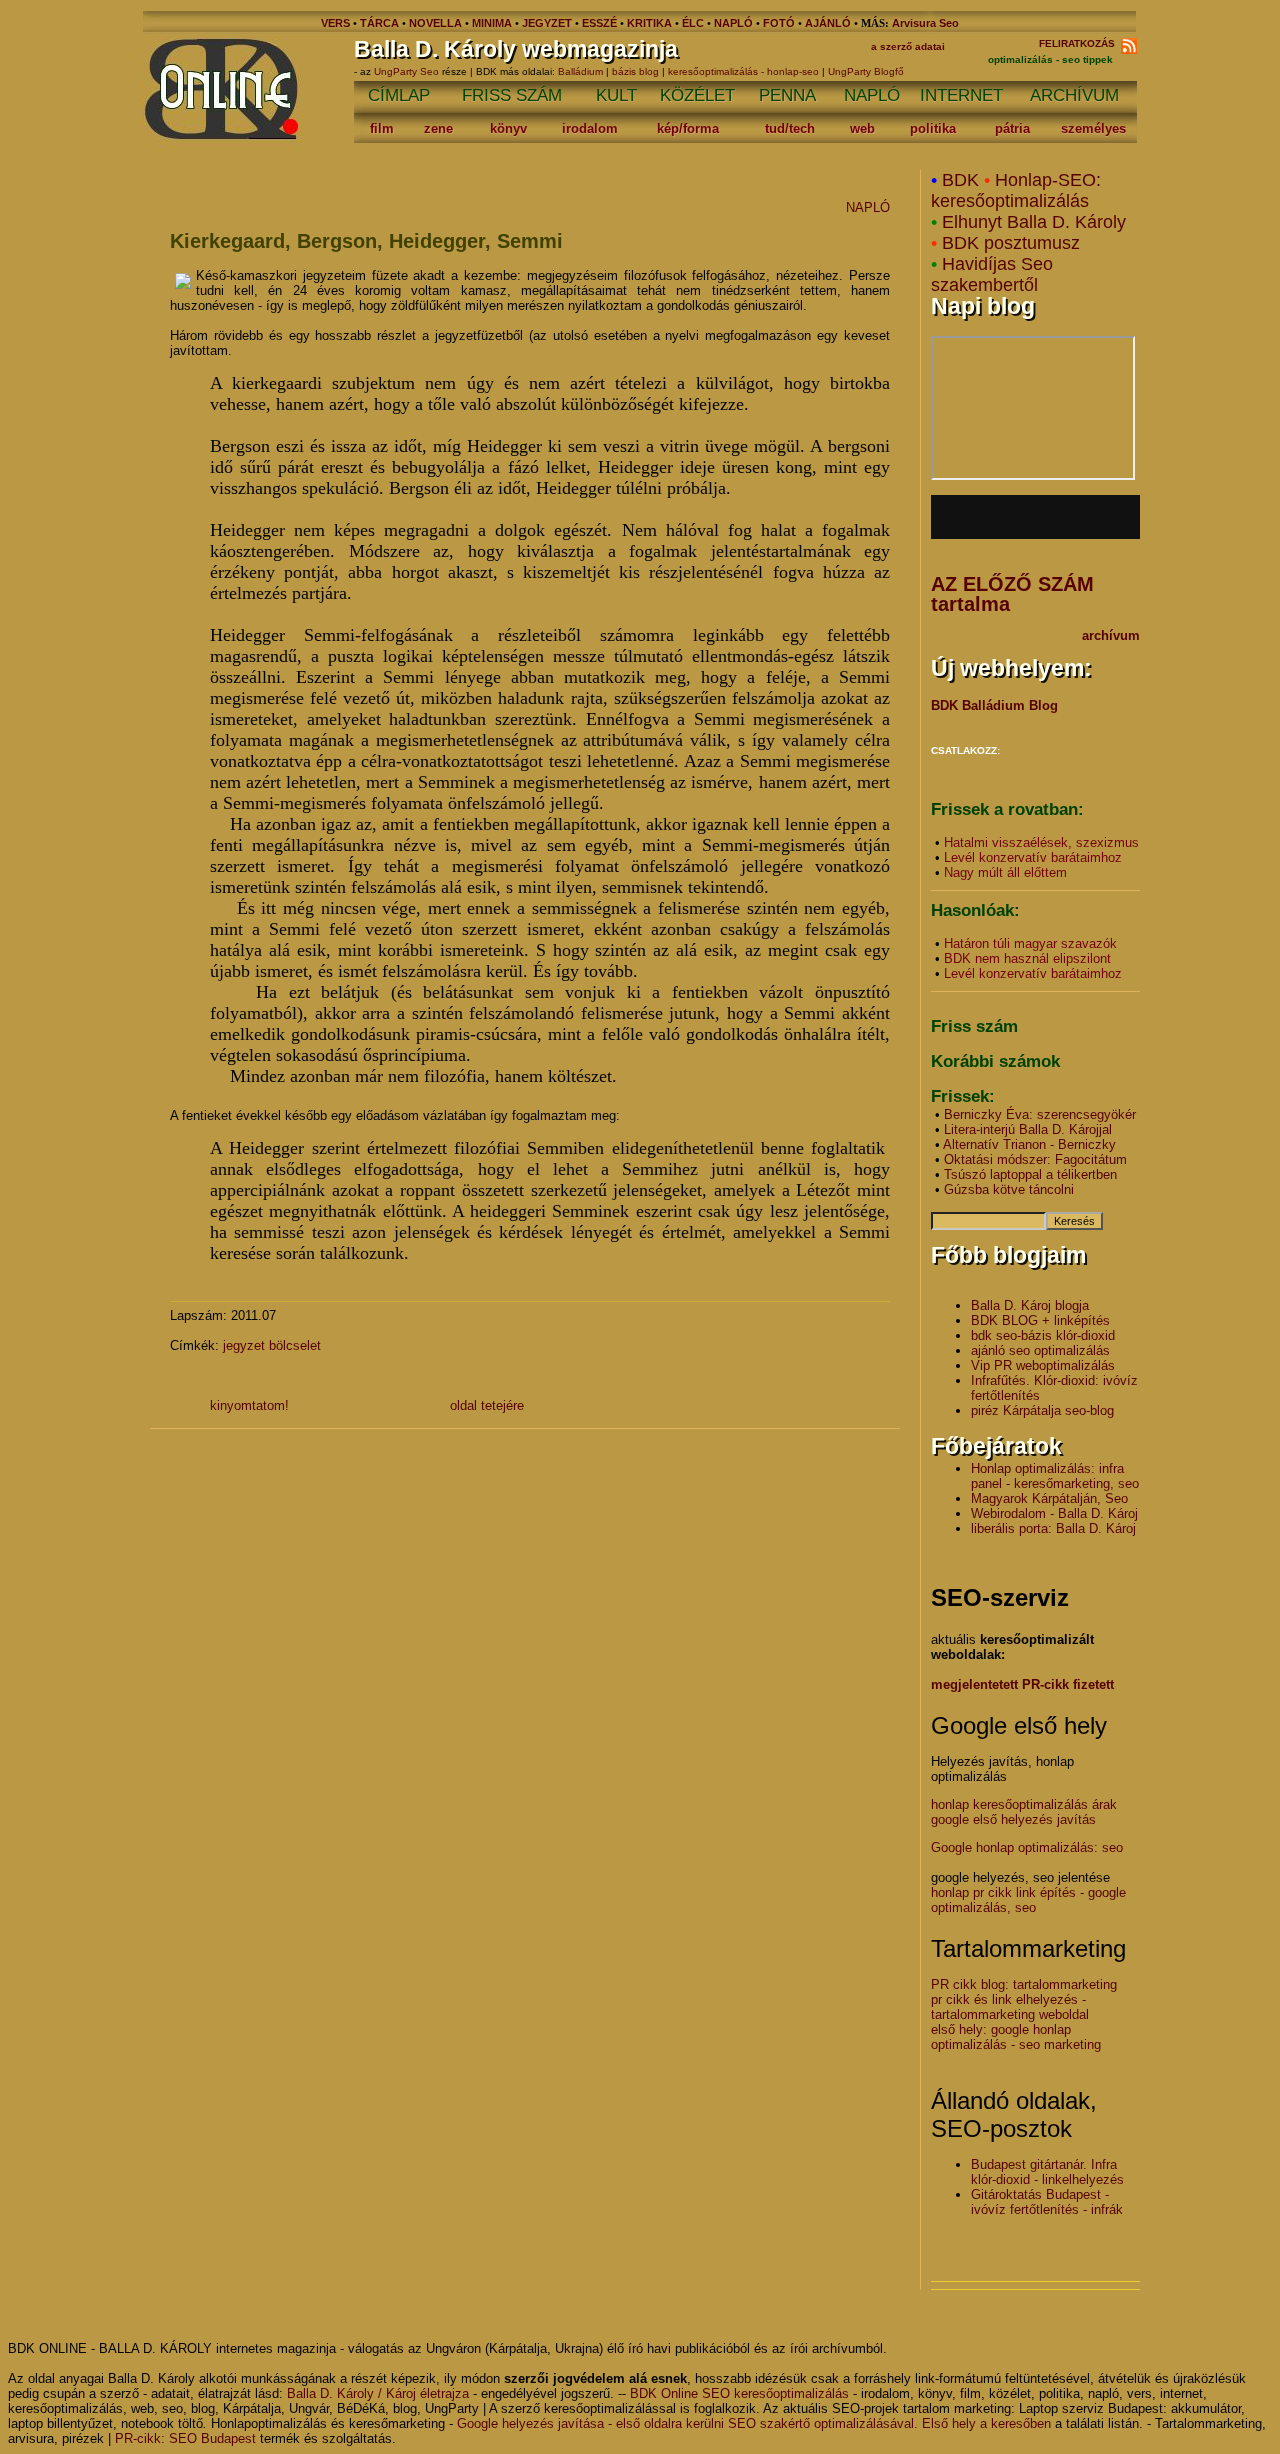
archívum (1111, 635)
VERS (335, 23)
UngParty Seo (408, 71)
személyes (1093, 128)
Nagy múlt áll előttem (1005, 872)
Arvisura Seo (925, 23)
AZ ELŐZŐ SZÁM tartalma (1012, 594)
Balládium (580, 71)
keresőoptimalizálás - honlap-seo (743, 71)
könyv (508, 128)
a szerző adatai (908, 46)
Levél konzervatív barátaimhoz (1033, 857)
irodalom (590, 128)
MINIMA (493, 23)
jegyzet (244, 1345)
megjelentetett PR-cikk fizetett (1022, 1684)
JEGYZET (547, 23)
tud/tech (790, 128)
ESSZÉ (599, 23)
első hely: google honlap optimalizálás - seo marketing (1016, 2037)
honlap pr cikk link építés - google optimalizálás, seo (1028, 1900)
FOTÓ (779, 23)
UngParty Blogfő (866, 71)
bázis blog (635, 71)
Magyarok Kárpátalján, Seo (1049, 1498)
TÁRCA (379, 23)
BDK (960, 180)
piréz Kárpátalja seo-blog (1042, 1410)
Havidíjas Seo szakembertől (992, 274)
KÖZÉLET (697, 95)
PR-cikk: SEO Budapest (185, 2438)
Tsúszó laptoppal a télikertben (1030, 1174)
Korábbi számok (995, 1061)
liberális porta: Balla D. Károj (1053, 1528)
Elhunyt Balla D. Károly (1034, 222)
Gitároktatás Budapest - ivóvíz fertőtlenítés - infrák (1047, 2202)
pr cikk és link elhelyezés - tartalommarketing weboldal (1010, 2007)
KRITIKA (649, 23)
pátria (1012, 128)
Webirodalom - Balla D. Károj (1054, 1513)
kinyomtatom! (249, 1405)
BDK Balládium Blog (994, 705)
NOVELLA (435, 23)
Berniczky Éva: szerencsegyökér (1040, 1114)
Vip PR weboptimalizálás (1043, 1365)
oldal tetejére (487, 1405)
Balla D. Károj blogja (1030, 1305)
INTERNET (961, 95)
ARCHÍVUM (1074, 95)
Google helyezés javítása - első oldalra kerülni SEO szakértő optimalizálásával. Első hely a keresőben (754, 2423)
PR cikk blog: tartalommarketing (1024, 1984)
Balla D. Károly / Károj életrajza (378, 2393)
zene (438, 128)
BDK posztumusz (1011, 243)
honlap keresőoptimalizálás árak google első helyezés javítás (1024, 1812)
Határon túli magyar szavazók (1030, 943)
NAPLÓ (733, 23)
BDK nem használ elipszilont (1027, 958)
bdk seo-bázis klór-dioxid (1043, 1335)
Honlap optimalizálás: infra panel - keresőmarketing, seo (1055, 1476)
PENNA (787, 95)
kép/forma (688, 128)
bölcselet (295, 1345)
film (382, 128)
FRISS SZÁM (512, 95)
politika (933, 128)
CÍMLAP (399, 95)
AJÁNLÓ (828, 23)
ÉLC (693, 23)
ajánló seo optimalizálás (1040, 1350)
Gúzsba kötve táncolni (1009, 1189)
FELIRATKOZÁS (1080, 43)
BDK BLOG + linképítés (1040, 1320)
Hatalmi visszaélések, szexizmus (1041, 842)
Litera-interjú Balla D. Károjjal (1028, 1129)
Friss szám (974, 1026)
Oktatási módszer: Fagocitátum (1035, 1159)
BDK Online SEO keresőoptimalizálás (739, 2393)
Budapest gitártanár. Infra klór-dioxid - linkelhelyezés (1047, 2172)
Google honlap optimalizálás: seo (1027, 1847)
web (862, 128)
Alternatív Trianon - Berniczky (1029, 1144)
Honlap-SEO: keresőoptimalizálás (1016, 190)
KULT (616, 95)
